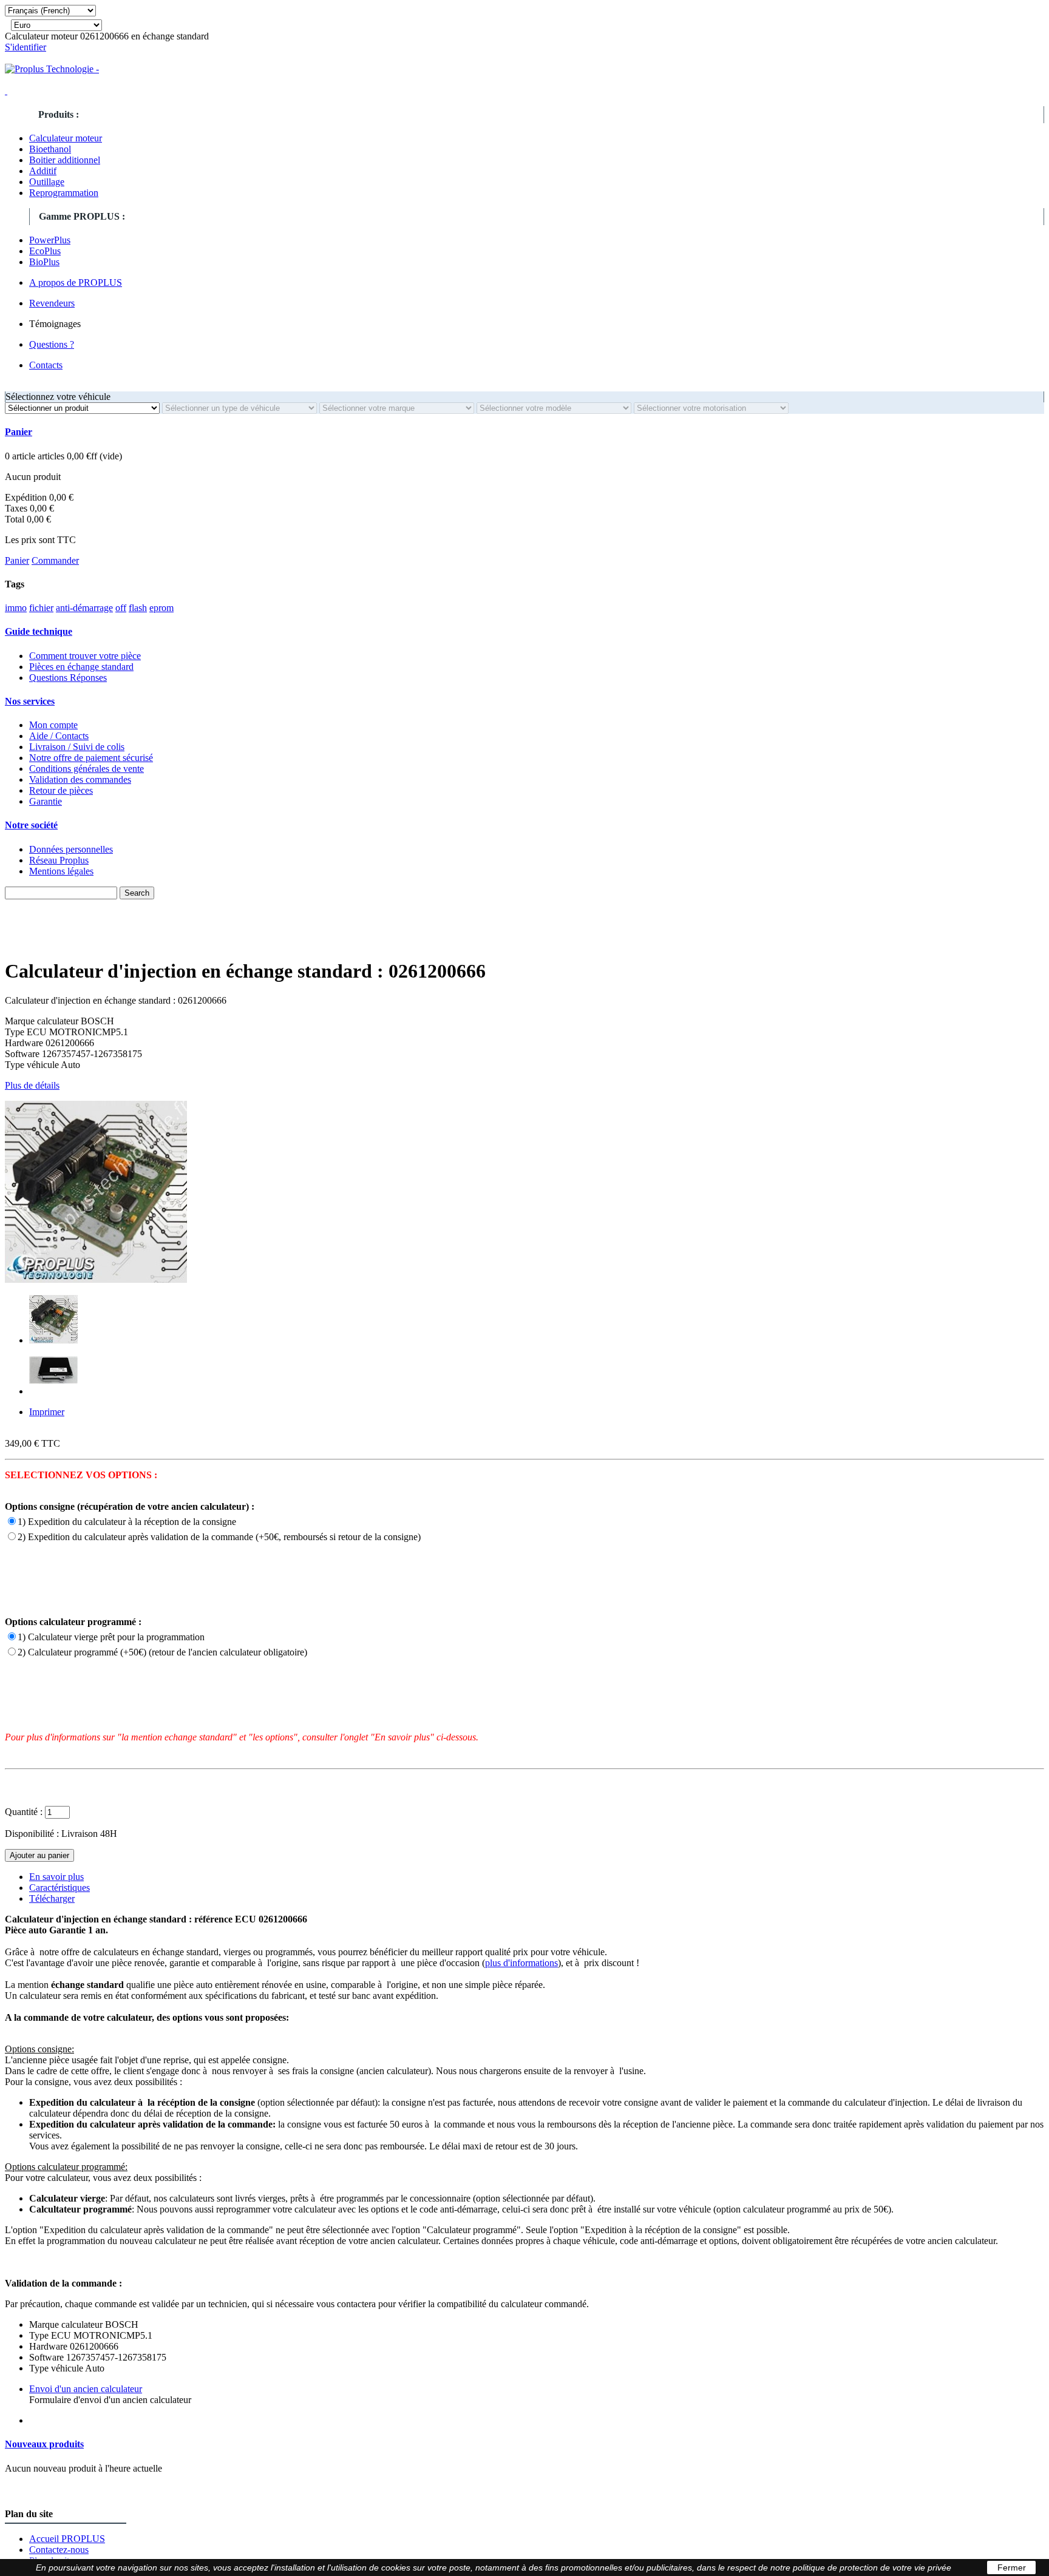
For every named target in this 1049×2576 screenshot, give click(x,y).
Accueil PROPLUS (67, 2539)
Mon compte (53, 725)
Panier (19, 432)
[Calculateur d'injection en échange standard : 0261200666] (53, 1340)
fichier (41, 608)
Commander (55, 560)
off (121, 608)
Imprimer (47, 1412)
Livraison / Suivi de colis (77, 747)
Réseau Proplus (59, 860)
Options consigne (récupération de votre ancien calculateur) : (130, 1506)
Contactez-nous (59, 2550)
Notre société (31, 825)
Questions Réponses (68, 678)
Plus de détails (32, 1085)
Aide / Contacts (59, 736)
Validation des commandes (80, 779)
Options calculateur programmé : (73, 1622)
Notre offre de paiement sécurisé (91, 758)
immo (16, 608)
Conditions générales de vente (87, 769)
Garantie (46, 801)
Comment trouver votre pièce (85, 656)
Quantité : (24, 1812)
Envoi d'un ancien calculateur (86, 2389)
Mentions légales (61, 871)
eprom (161, 608)
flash (138, 608)
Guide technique (39, 631)
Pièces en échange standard (81, 667)
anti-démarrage (84, 608)
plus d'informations (521, 1963)
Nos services (30, 701)
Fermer (1012, 2568)
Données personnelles (71, 849)
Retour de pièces (61, 790)
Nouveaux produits (44, 2444)
